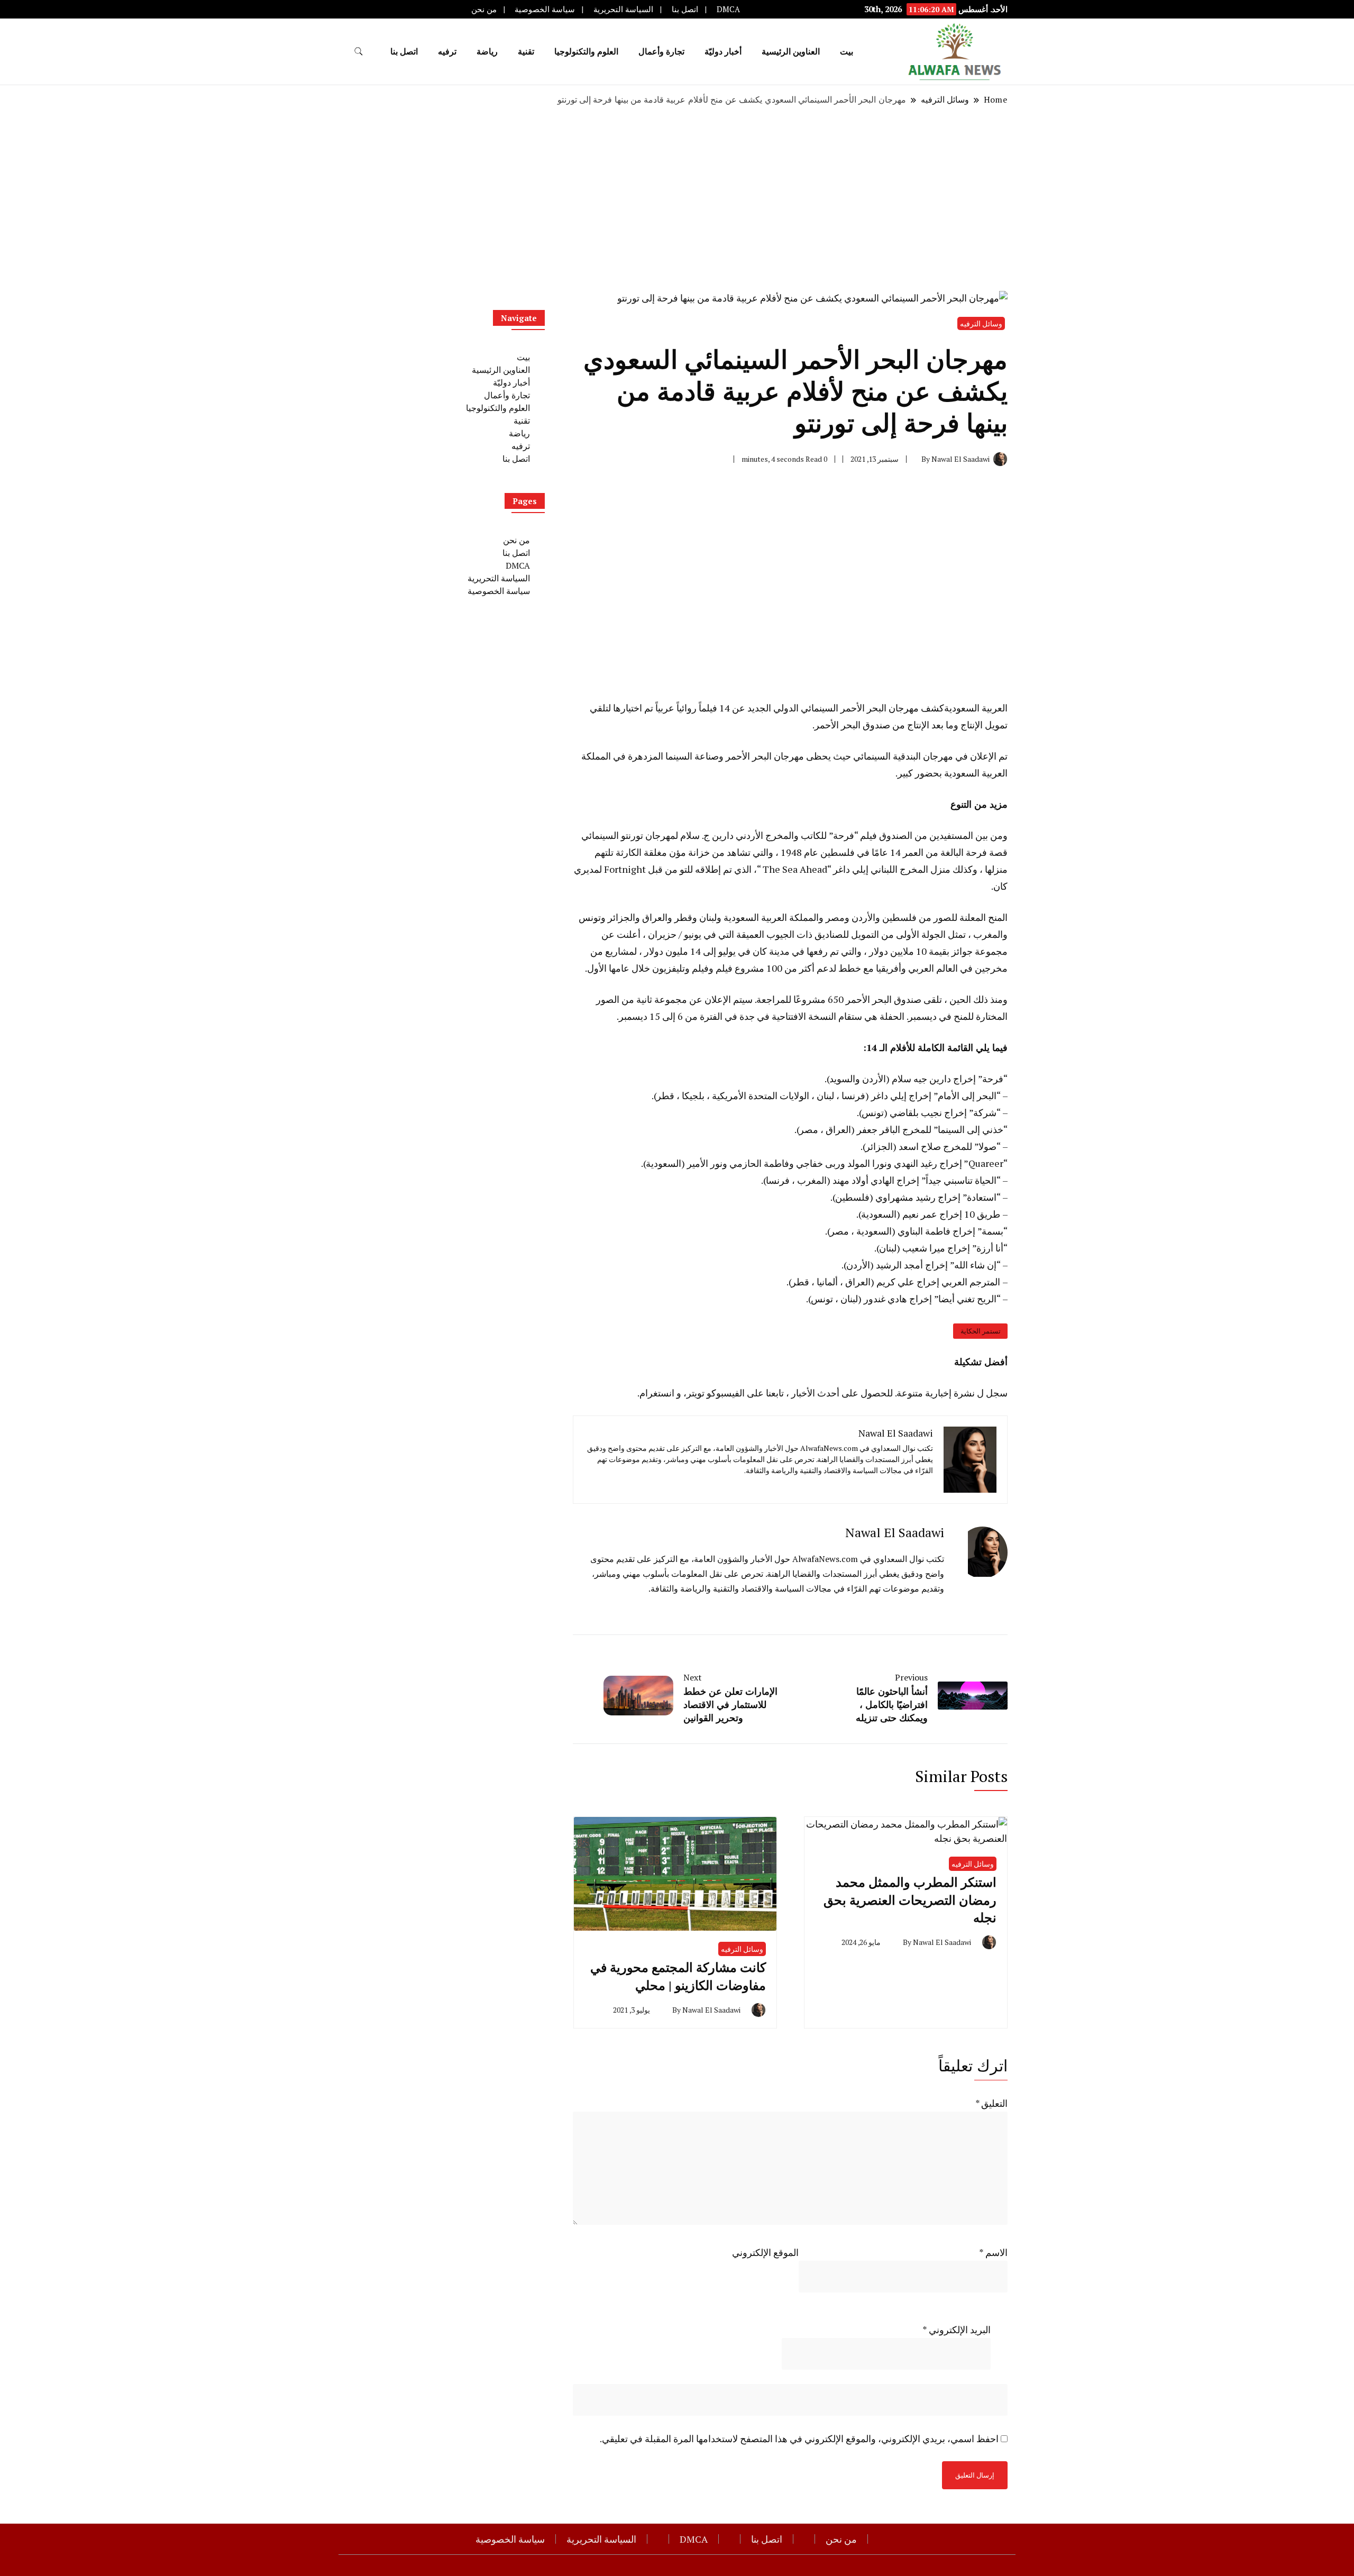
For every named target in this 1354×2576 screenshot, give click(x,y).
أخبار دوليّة (723, 51)
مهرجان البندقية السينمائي (903, 756)
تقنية (526, 51)
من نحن (484, 9)
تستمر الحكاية (981, 1331)
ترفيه (447, 51)
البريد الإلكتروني (957, 2330)
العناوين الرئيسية (791, 51)
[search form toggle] (359, 52)
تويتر (696, 1393)
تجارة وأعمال (661, 51)
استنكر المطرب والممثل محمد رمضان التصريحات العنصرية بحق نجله (910, 1900)
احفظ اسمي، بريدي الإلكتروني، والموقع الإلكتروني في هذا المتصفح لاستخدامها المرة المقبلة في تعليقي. (799, 2438)
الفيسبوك (728, 1393)
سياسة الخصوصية (545, 9)
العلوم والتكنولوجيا (586, 51)
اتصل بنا (685, 9)
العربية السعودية (976, 708)
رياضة (487, 51)
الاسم (993, 2252)
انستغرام (657, 1393)
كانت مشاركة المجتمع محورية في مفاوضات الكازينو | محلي (678, 1976)
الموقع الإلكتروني (765, 2252)
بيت (847, 51)
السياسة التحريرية (623, 9)
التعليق (991, 2103)
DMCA (728, 9)
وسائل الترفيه (981, 323)
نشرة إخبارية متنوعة (936, 1393)
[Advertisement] (677, 198)
